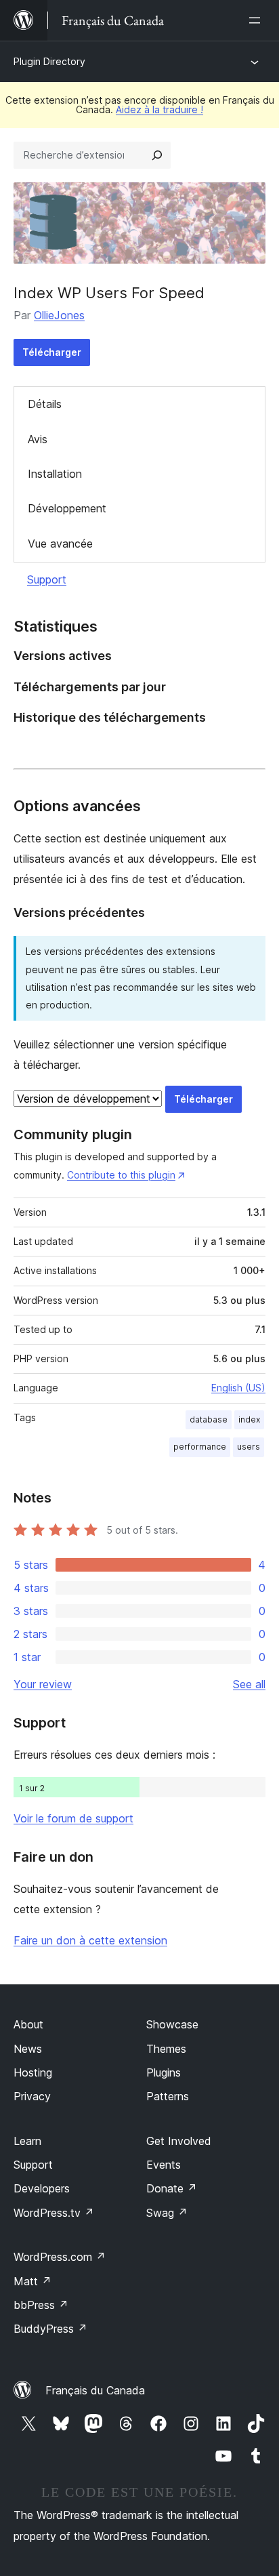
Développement (67, 508)
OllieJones (59, 315)
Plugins (164, 2072)
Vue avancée (60, 544)
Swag (167, 2213)
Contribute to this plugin (121, 1175)
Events (164, 2165)
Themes (166, 2049)
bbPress (41, 2305)
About (28, 2024)
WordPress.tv (54, 2213)
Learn (27, 2141)
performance (200, 1447)
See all (249, 1684)
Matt (33, 2281)
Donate (172, 2188)
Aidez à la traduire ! (159, 109)
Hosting (33, 2072)
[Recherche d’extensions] (157, 155)
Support (47, 579)
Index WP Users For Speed (109, 293)
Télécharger (52, 352)
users (249, 1447)
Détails (45, 404)
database (209, 1419)
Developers (42, 2188)
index (249, 1419)
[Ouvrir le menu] (257, 20)
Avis (38, 439)
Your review (43, 1684)
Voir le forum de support (73, 1818)
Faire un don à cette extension (90, 1940)
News (28, 2049)
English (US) (238, 1388)
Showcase (172, 2024)
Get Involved (179, 2141)
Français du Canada (95, 2390)
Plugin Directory (49, 61)
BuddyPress (50, 2329)
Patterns (168, 2096)
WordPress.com (60, 2257)
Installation (55, 474)
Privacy (32, 2096)
